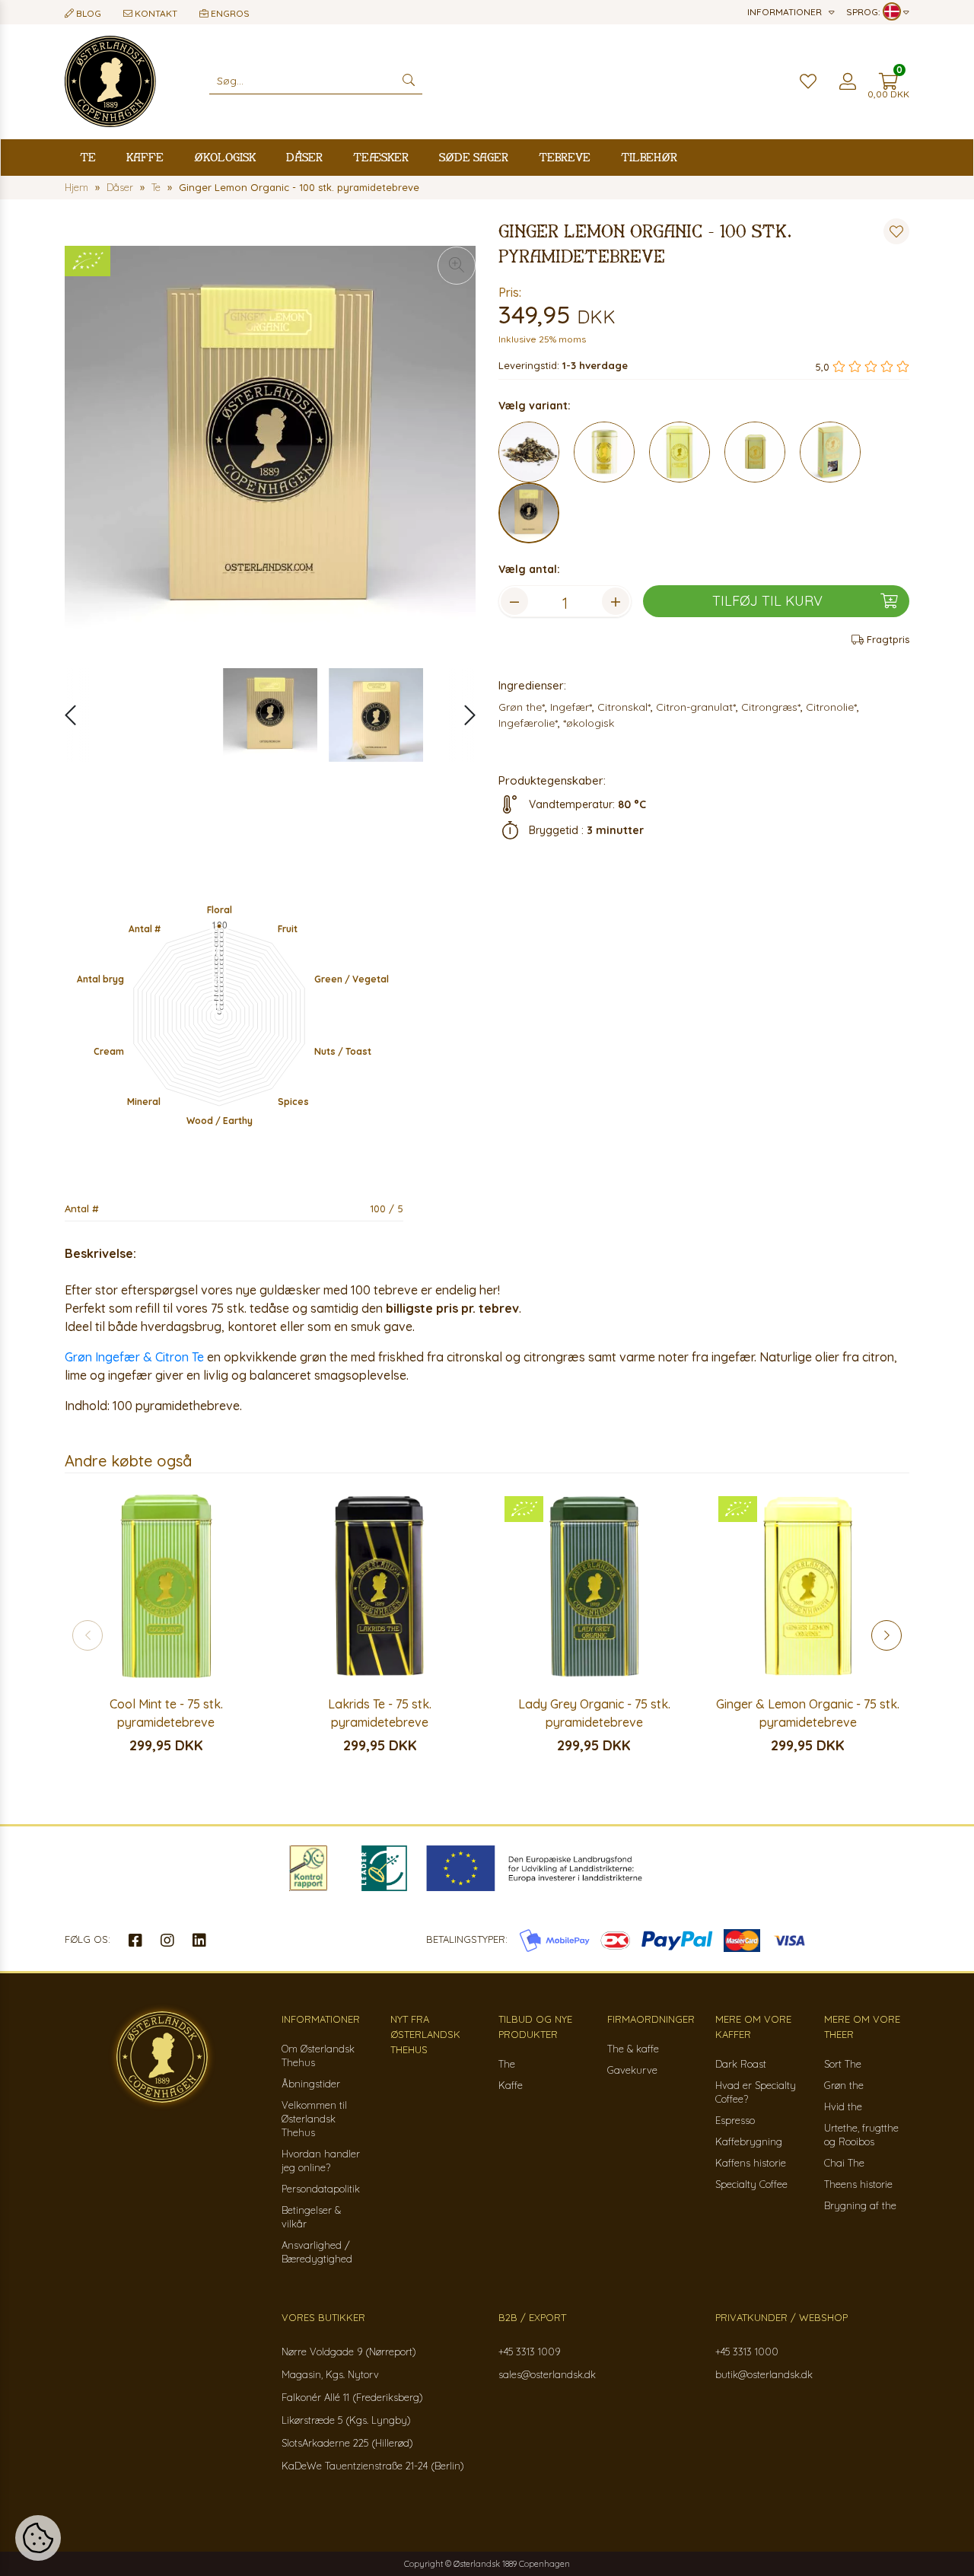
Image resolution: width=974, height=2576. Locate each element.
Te (88, 157)
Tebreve (565, 157)
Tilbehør (649, 157)
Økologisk (225, 157)
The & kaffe (633, 2049)
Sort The (843, 2064)
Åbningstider (311, 2084)
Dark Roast (741, 2064)
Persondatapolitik (321, 2189)
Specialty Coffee (751, 2184)
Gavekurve (632, 2070)
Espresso (735, 2120)
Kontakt (155, 13)
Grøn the (844, 2085)
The (507, 2064)
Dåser (304, 157)
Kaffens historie (751, 2163)
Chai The (844, 2163)
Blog (88, 13)
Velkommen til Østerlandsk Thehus (314, 2119)
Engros (229, 13)
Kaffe (145, 157)
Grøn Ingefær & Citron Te (136, 1357)
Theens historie (858, 2184)
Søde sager (474, 157)
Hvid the (843, 2106)
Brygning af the (860, 2205)
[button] (462, 715)
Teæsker (381, 157)
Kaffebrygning (749, 2141)
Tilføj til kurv (767, 601)
